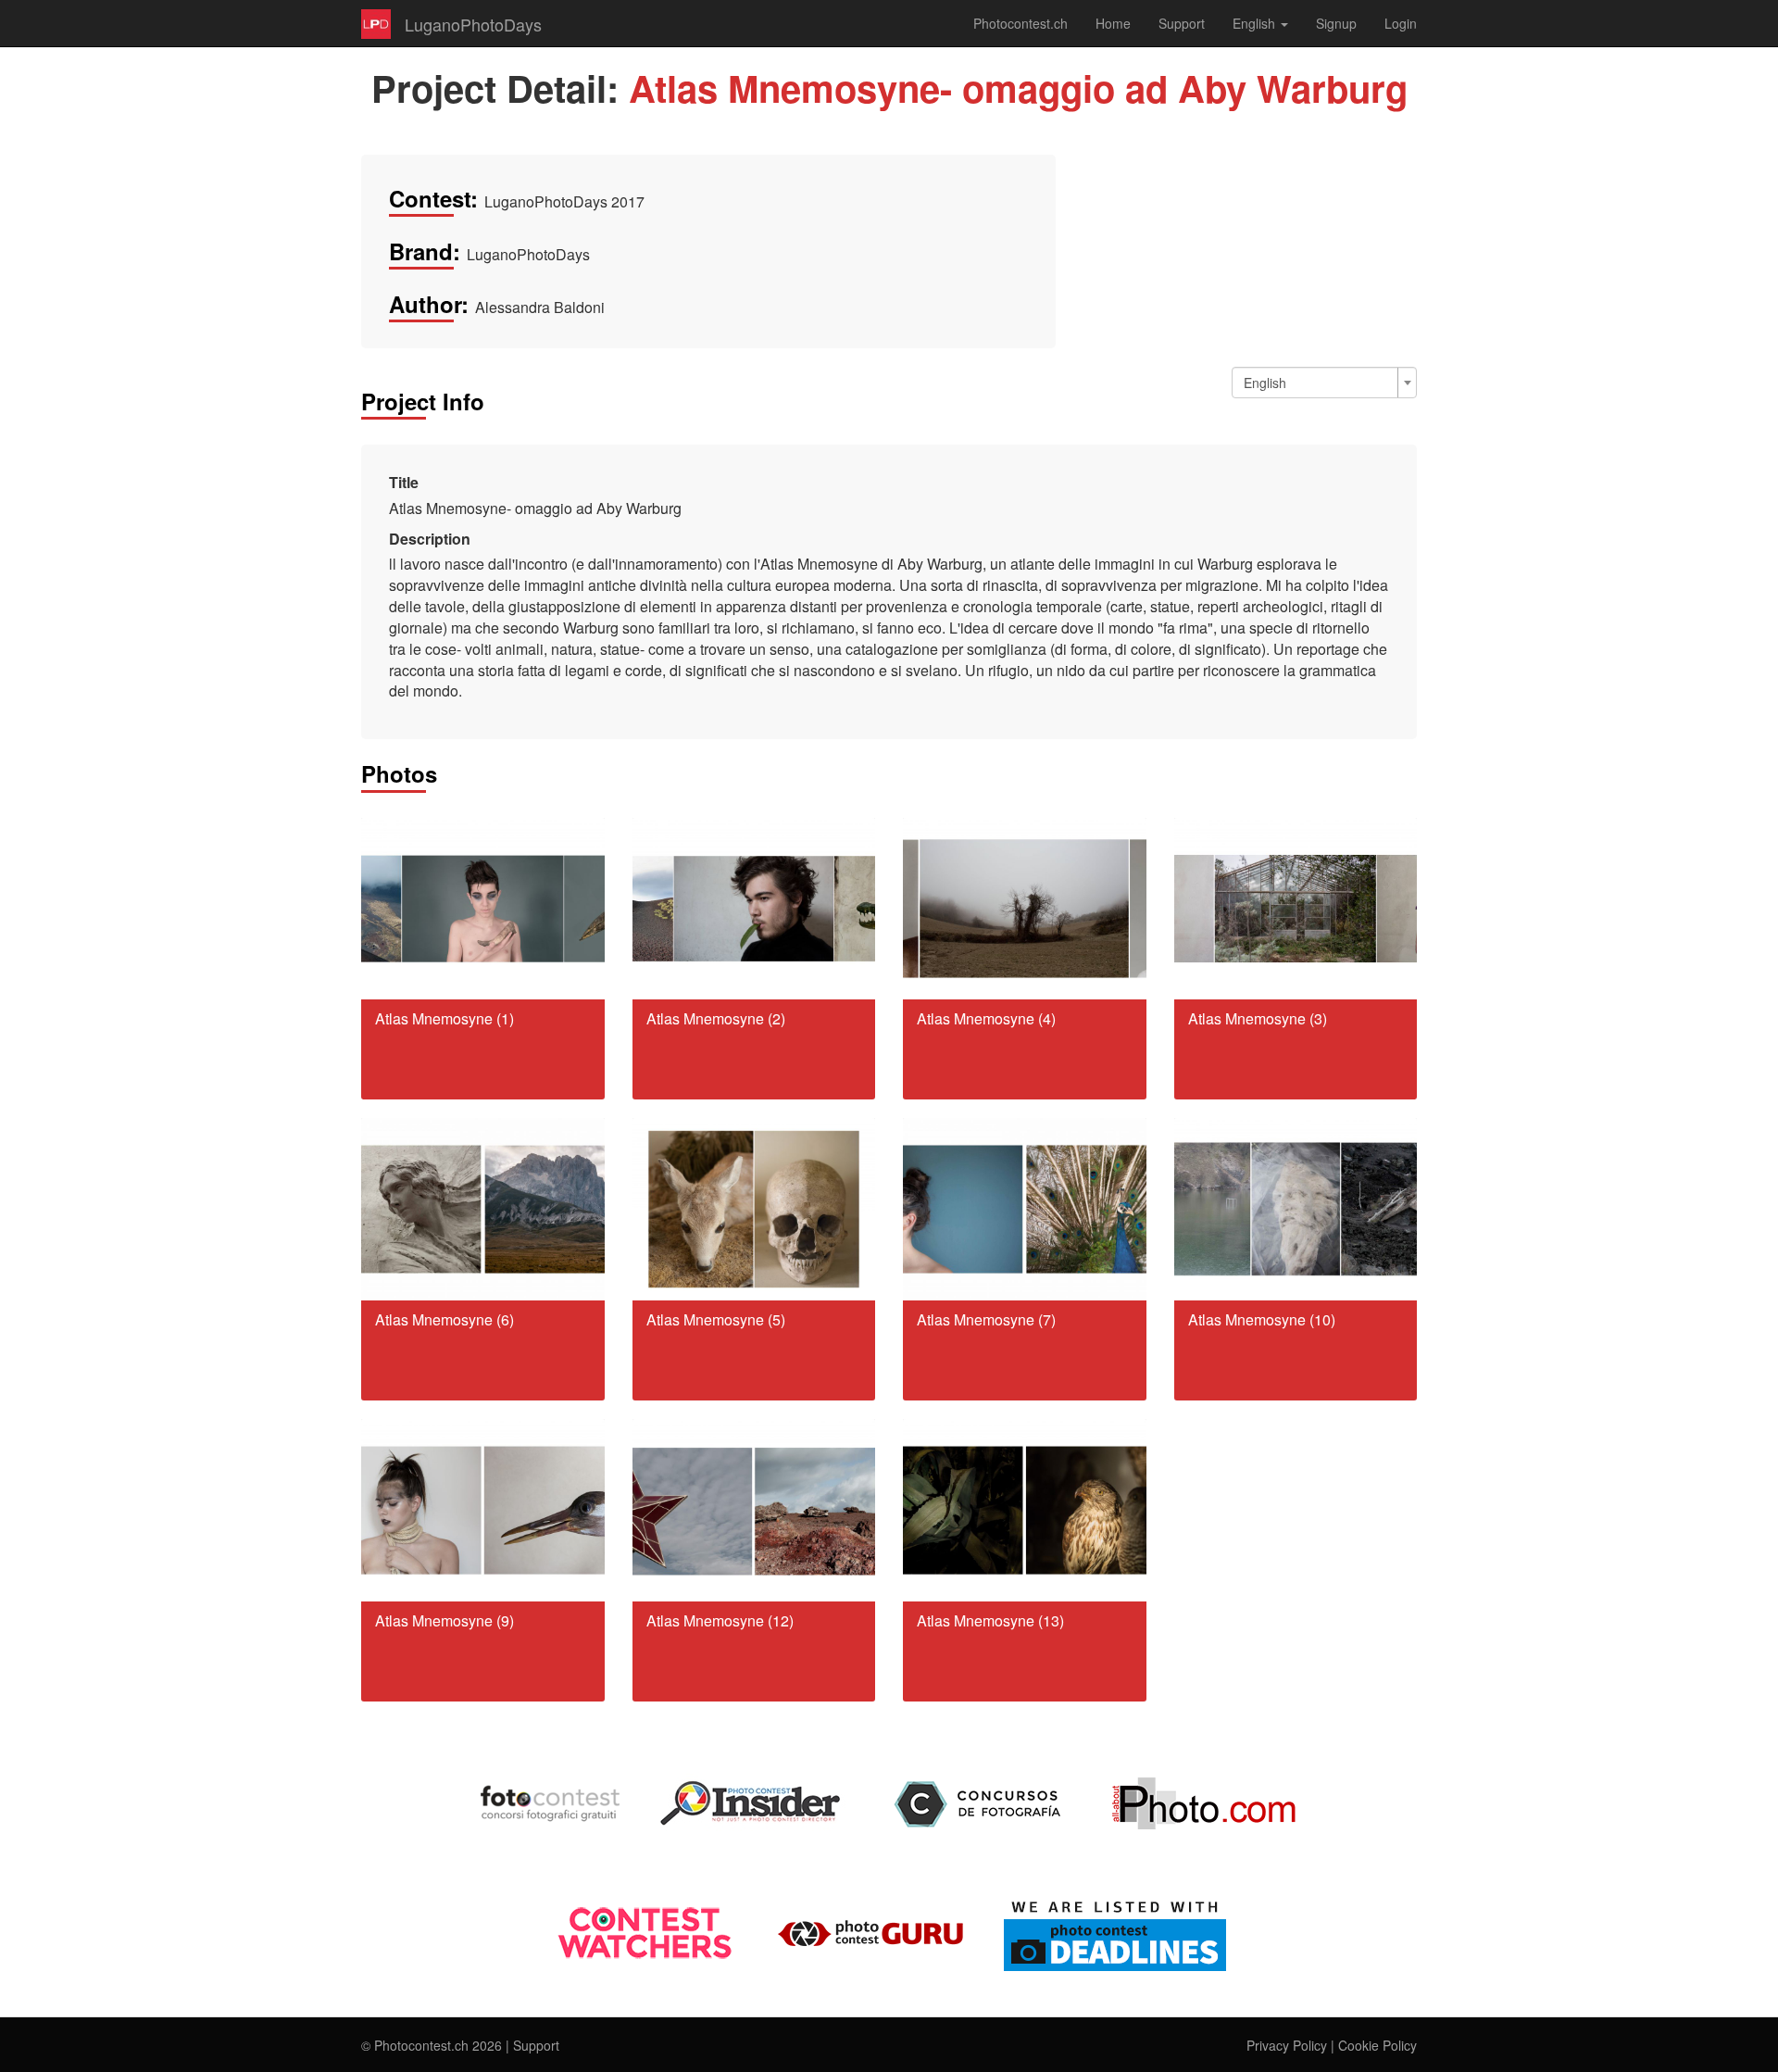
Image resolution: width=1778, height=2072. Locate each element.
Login (1401, 23)
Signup (1336, 23)
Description (430, 539)
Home (1113, 23)
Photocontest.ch (1020, 23)
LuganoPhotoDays (473, 24)
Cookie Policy (1377, 2045)
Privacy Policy (1287, 2045)
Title (404, 483)
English (1256, 23)
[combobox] (1324, 383)
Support (1182, 23)
